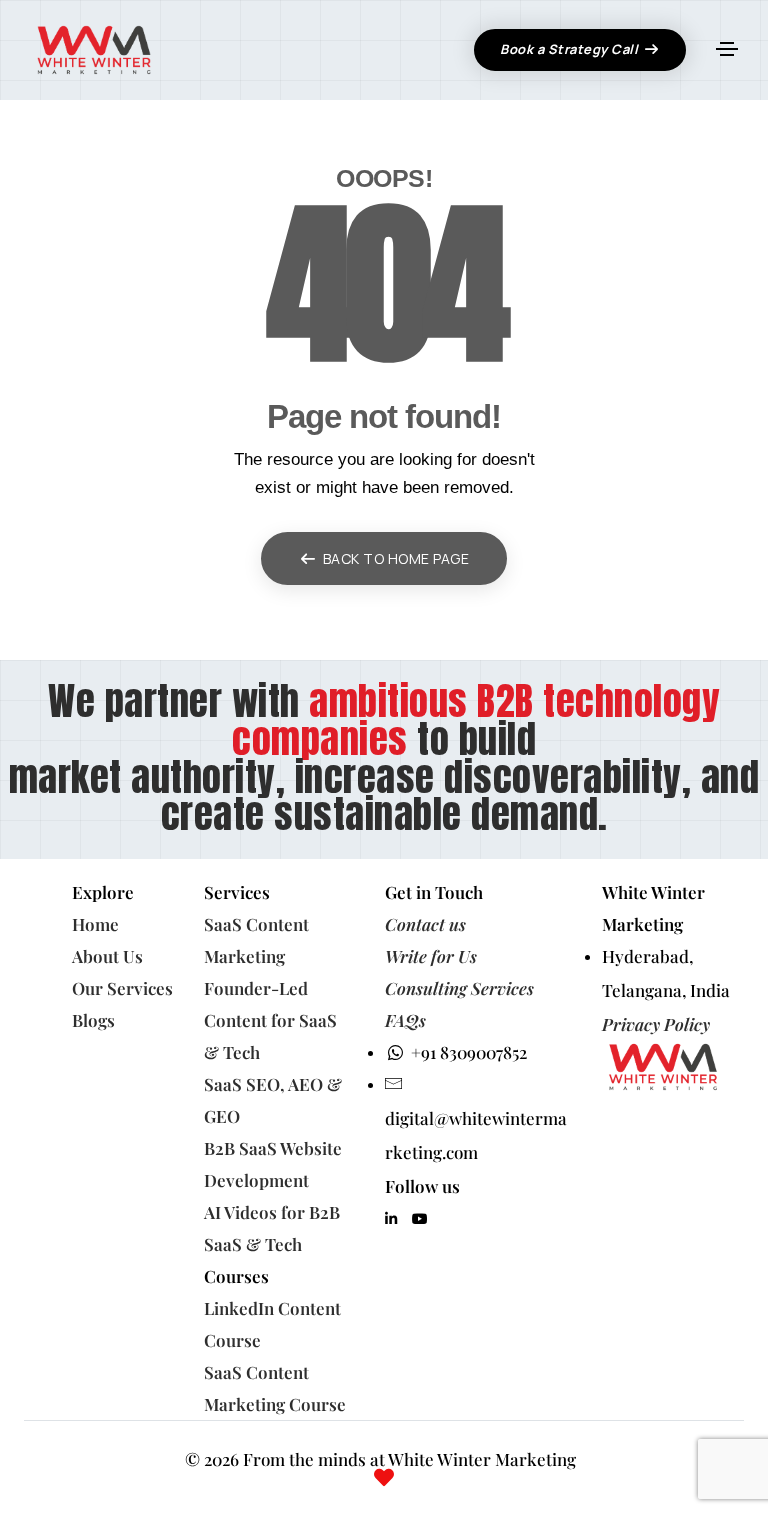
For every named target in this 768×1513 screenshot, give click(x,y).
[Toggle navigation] (727, 49)
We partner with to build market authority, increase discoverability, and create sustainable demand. (384, 757)
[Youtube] (420, 1219)
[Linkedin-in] (391, 1219)
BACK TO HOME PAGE (396, 558)
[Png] (670, 1067)
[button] (580, 50)
